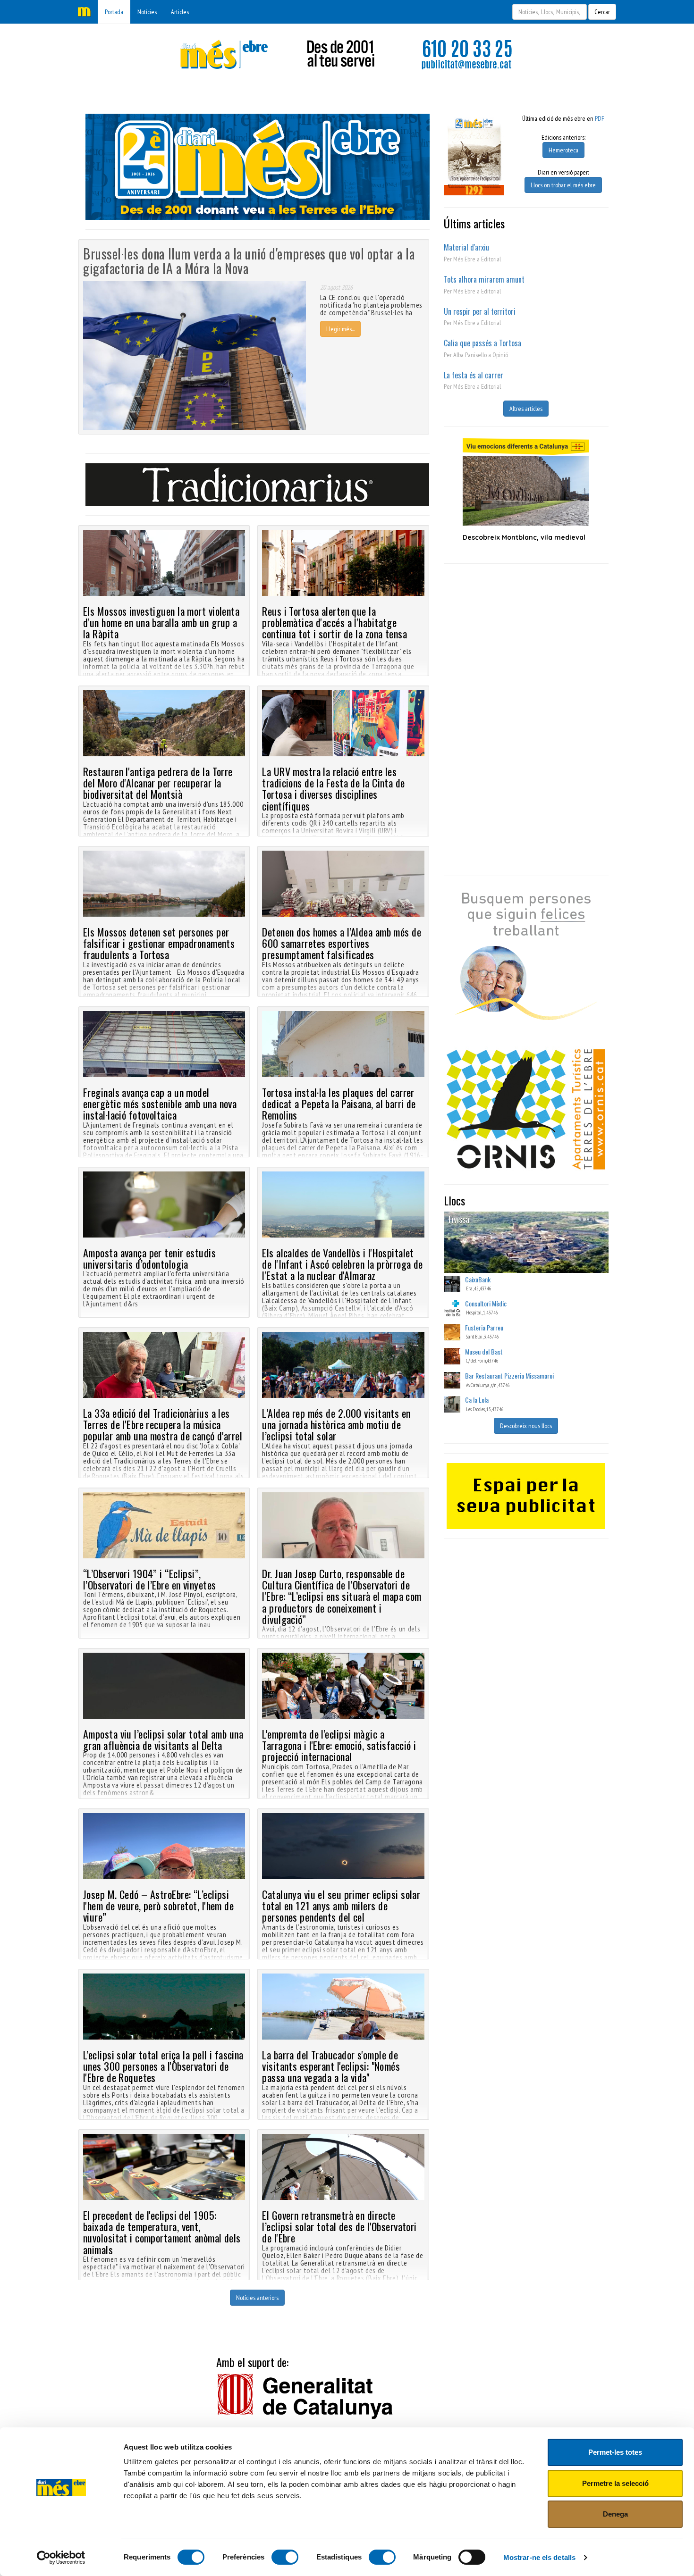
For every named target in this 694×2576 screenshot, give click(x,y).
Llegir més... (340, 329)
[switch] (285, 2557)
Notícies (147, 12)
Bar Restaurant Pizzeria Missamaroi (509, 1376)
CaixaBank (478, 1279)
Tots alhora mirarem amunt (484, 279)
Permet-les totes (615, 2452)
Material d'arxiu (466, 247)
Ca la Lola (477, 1400)
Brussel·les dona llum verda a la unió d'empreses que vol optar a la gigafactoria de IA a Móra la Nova (249, 261)
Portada (114, 12)
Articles (180, 12)
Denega (615, 2514)
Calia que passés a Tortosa (482, 343)
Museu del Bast (484, 1351)
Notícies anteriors (257, 2298)
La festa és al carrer (474, 375)
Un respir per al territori (480, 311)
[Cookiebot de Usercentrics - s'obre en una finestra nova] (61, 2558)
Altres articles (526, 409)
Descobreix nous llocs (526, 1426)
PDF (600, 118)
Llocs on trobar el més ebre (563, 185)
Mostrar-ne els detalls (539, 2557)
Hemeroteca (563, 150)
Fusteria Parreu (484, 1327)
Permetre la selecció (615, 2483)
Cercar (602, 12)
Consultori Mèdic (486, 1303)
